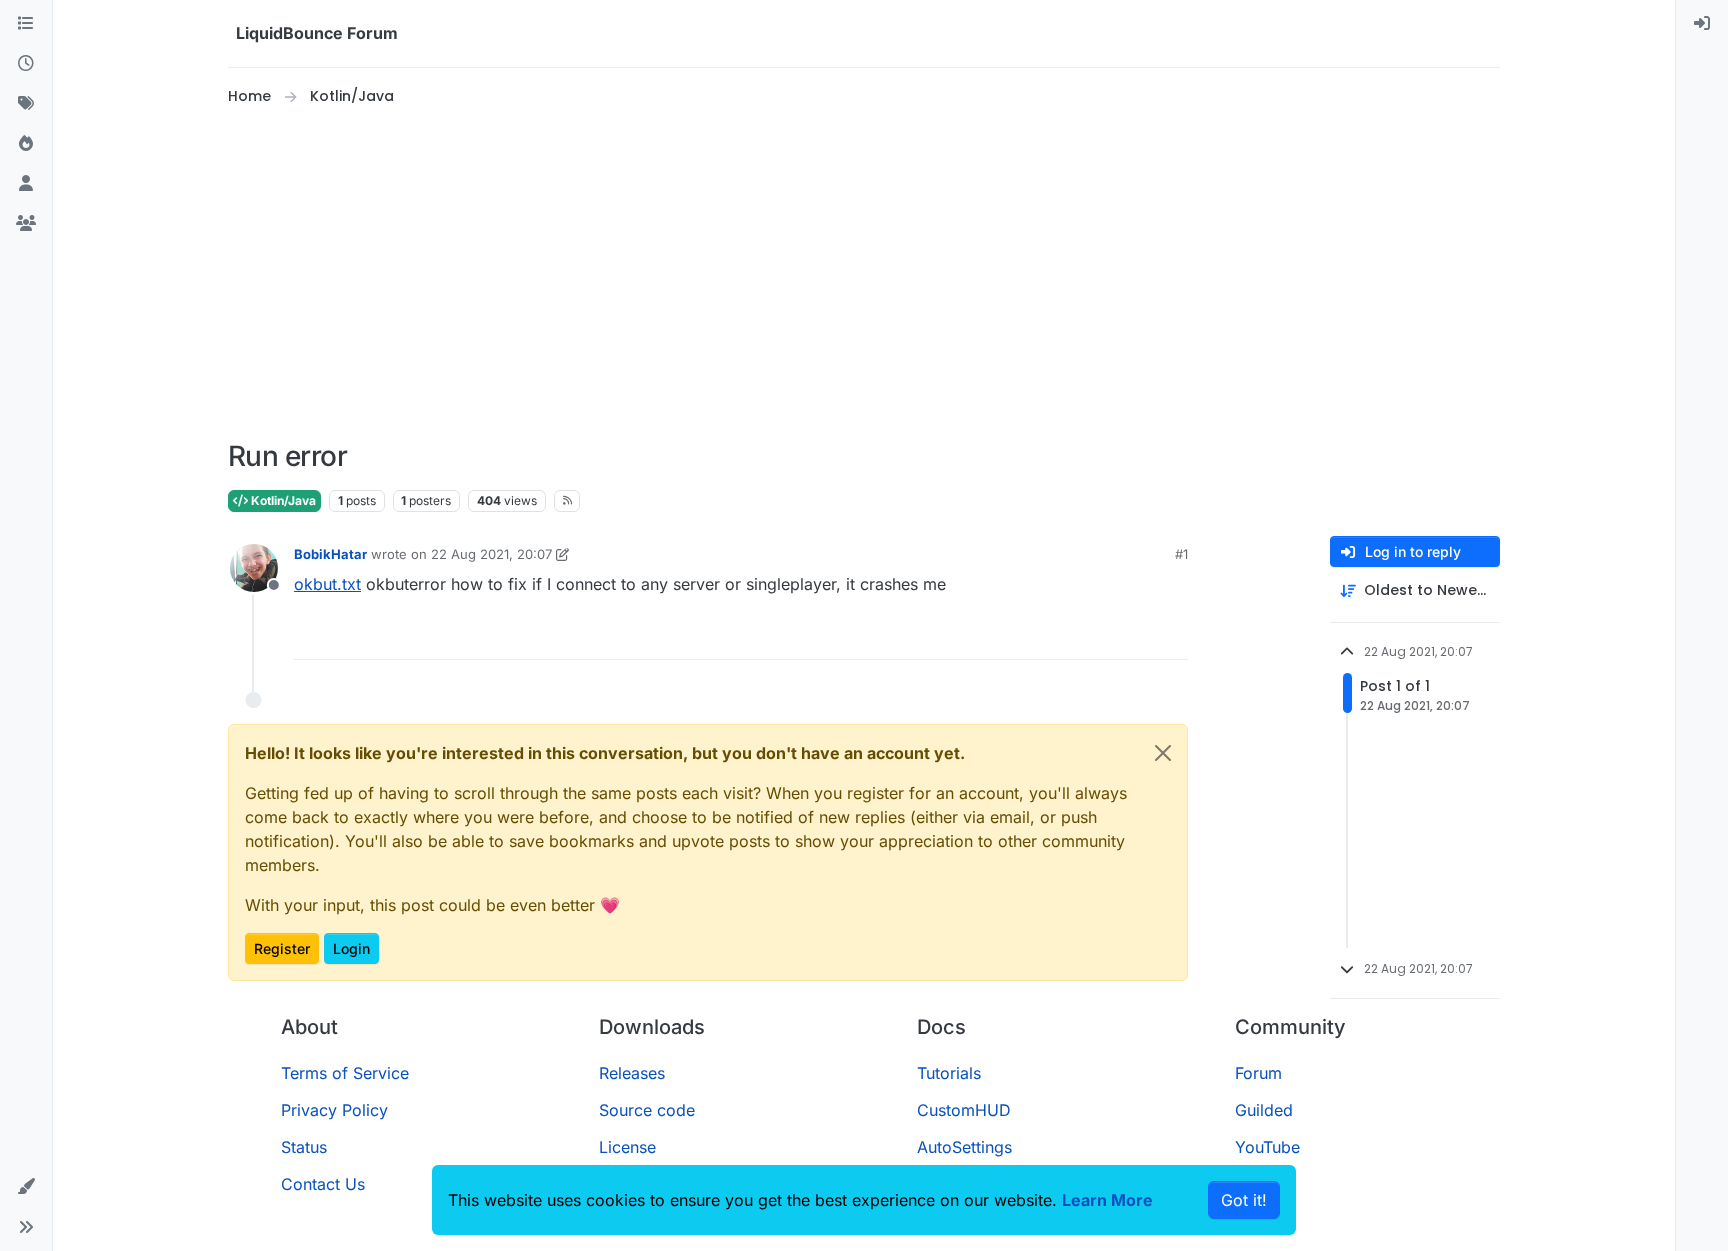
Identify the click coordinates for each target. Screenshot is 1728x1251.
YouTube (1267, 1147)
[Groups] (26, 224)
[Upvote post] (1136, 635)
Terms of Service (345, 1073)
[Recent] (26, 64)
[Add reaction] (1098, 635)
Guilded (1264, 1110)
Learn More (1107, 1200)
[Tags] (26, 104)
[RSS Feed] (567, 501)
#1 (1181, 554)
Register (282, 948)
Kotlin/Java (282, 500)
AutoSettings (964, 1147)
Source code (647, 1110)
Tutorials (949, 1073)
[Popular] (26, 144)
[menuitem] (1702, 24)
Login (351, 948)
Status (304, 1147)
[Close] (1163, 753)
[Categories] (26, 24)
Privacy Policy (334, 1110)
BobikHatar (330, 554)
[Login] (1702, 24)
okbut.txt (327, 584)
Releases (632, 1073)
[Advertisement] (864, 274)
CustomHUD (964, 1110)
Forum (1258, 1073)
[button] (26, 1187)
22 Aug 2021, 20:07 (491, 554)
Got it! (1244, 1200)
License (627, 1147)
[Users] (26, 184)
